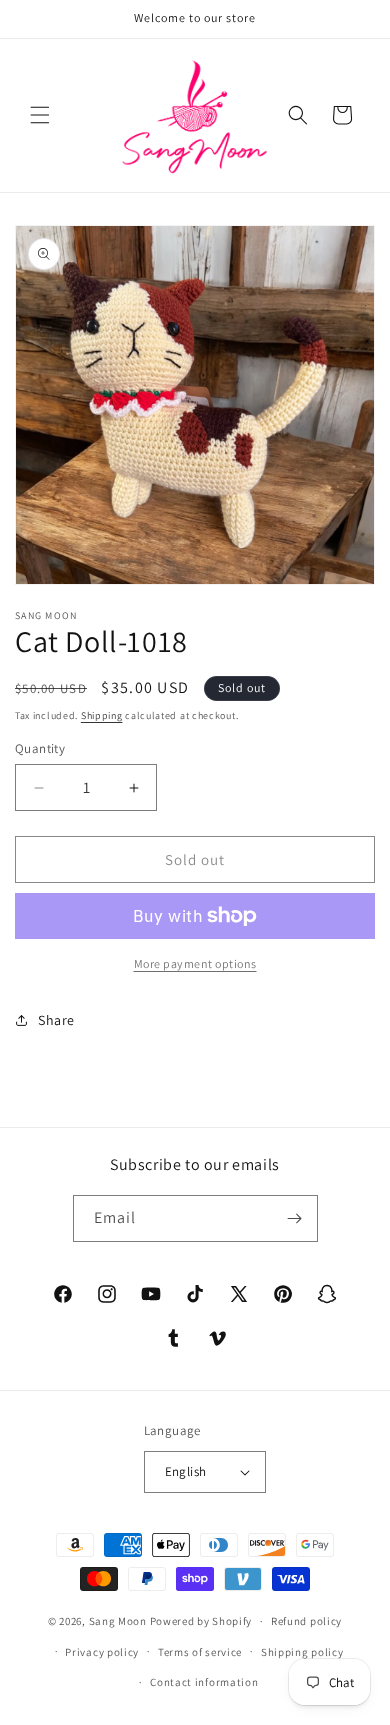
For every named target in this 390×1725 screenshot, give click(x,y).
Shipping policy (302, 1652)
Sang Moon (118, 1621)
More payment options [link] (195, 963)
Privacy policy (102, 1652)
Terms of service (200, 1652)
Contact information (204, 1682)
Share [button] (56, 1020)
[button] (40, 115)
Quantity (40, 748)
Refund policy (306, 1621)
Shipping (102, 715)
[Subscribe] (295, 1218)
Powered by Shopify (201, 1621)
